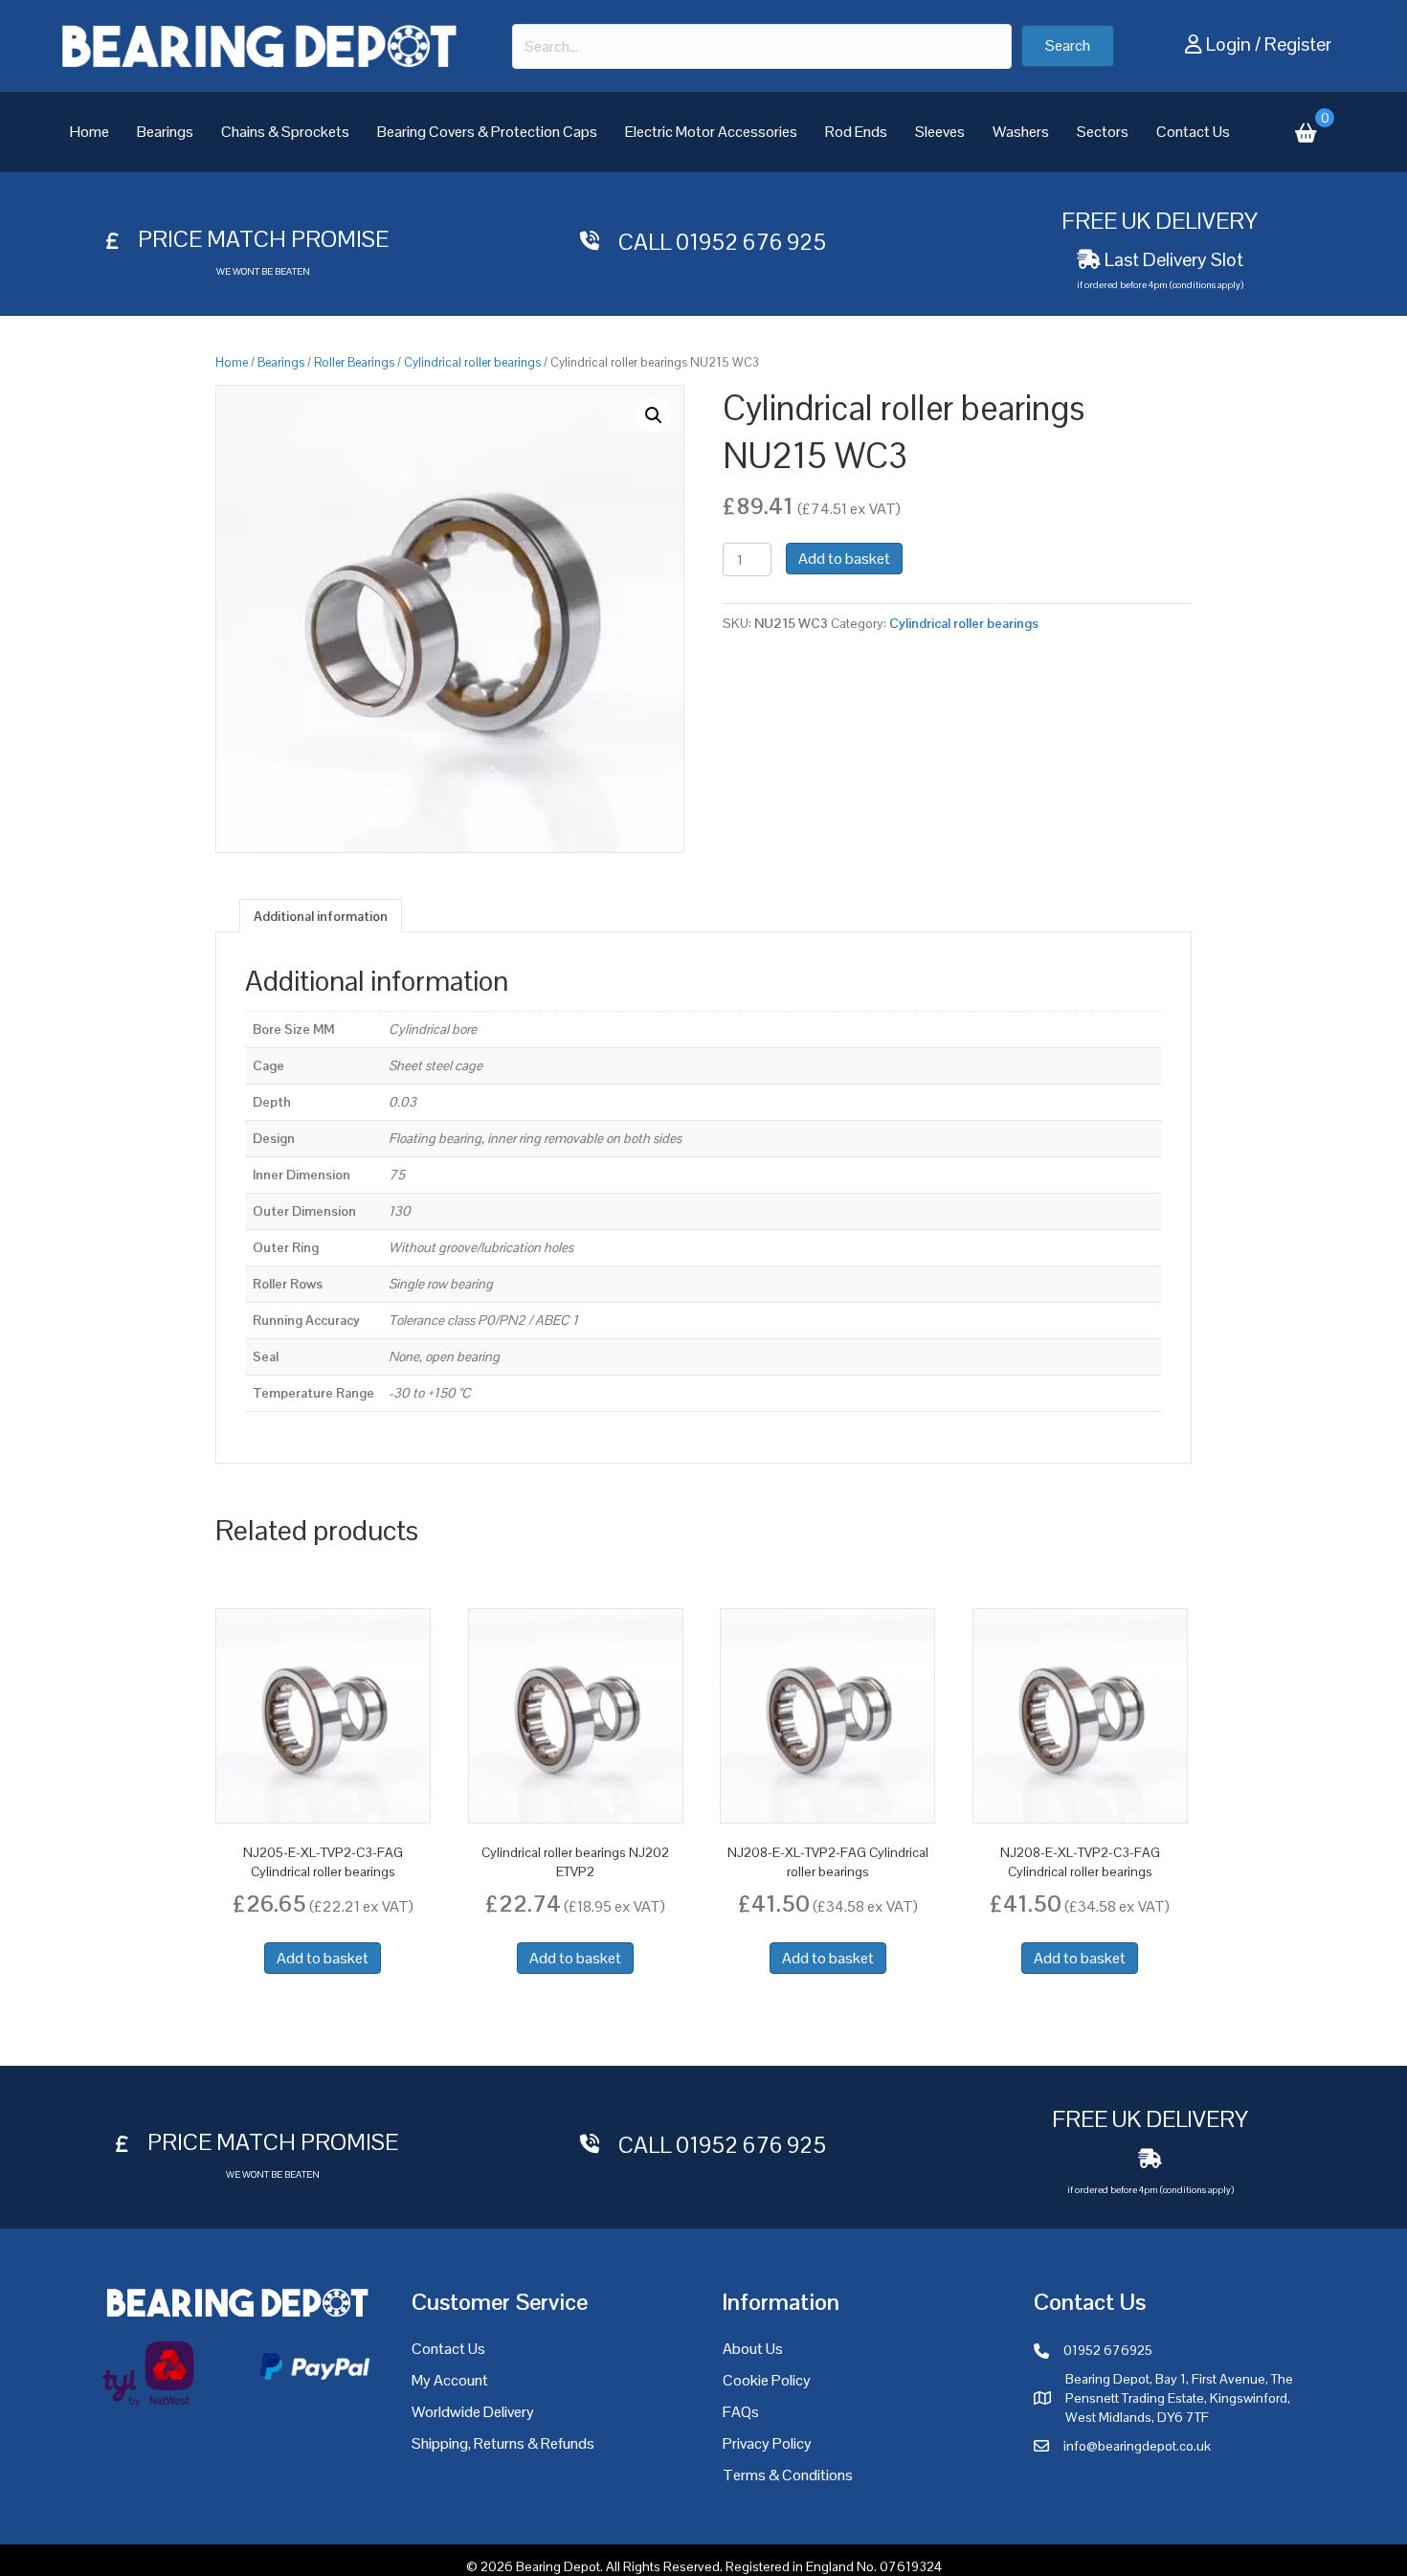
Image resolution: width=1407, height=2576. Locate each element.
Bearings (165, 132)
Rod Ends (856, 132)
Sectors (1103, 132)
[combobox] (762, 46)
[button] (1068, 46)
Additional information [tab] (321, 916)
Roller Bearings (354, 362)
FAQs (741, 2412)
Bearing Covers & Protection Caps (487, 132)
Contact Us (1193, 132)
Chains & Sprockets (285, 132)
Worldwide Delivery (473, 2412)
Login (1228, 44)
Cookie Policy (767, 2380)
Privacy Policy (767, 2443)
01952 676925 (1108, 2350)
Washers (1021, 132)
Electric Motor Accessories (711, 132)
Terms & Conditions (788, 2475)
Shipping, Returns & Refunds (503, 2443)
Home (89, 132)
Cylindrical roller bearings (472, 362)
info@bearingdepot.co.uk (1137, 2446)
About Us (753, 2349)
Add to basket (844, 559)
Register (1298, 44)
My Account (450, 2380)
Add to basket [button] (323, 1958)
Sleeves (940, 132)
